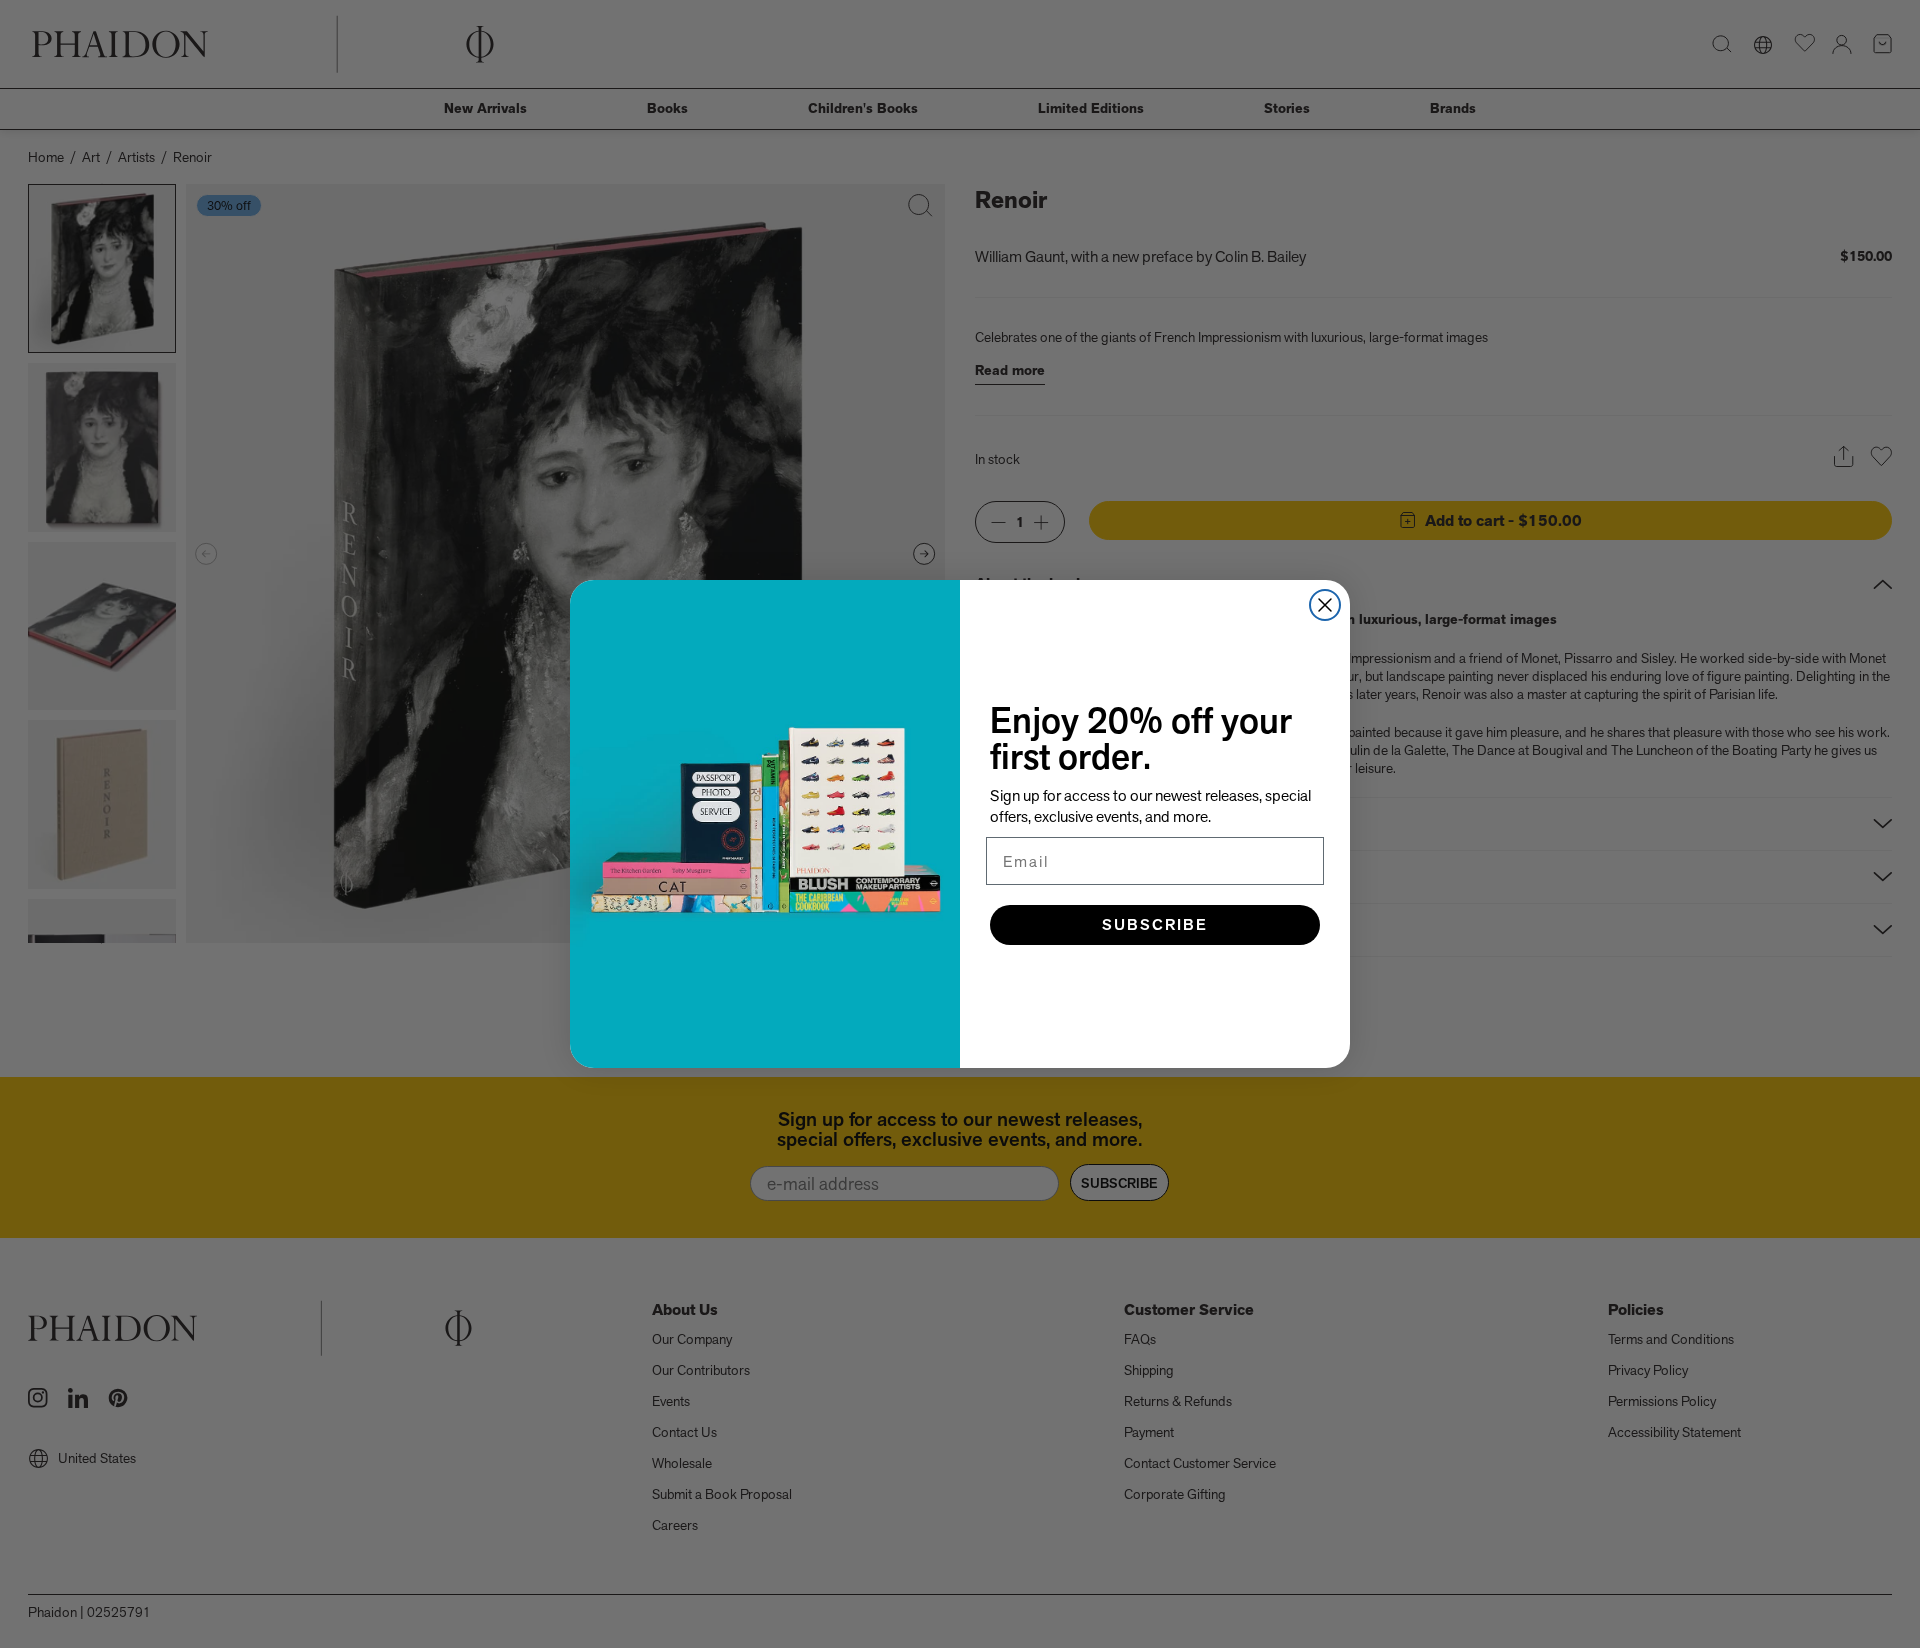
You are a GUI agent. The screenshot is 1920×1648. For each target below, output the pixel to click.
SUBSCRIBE (1155, 924)
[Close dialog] (1325, 605)
